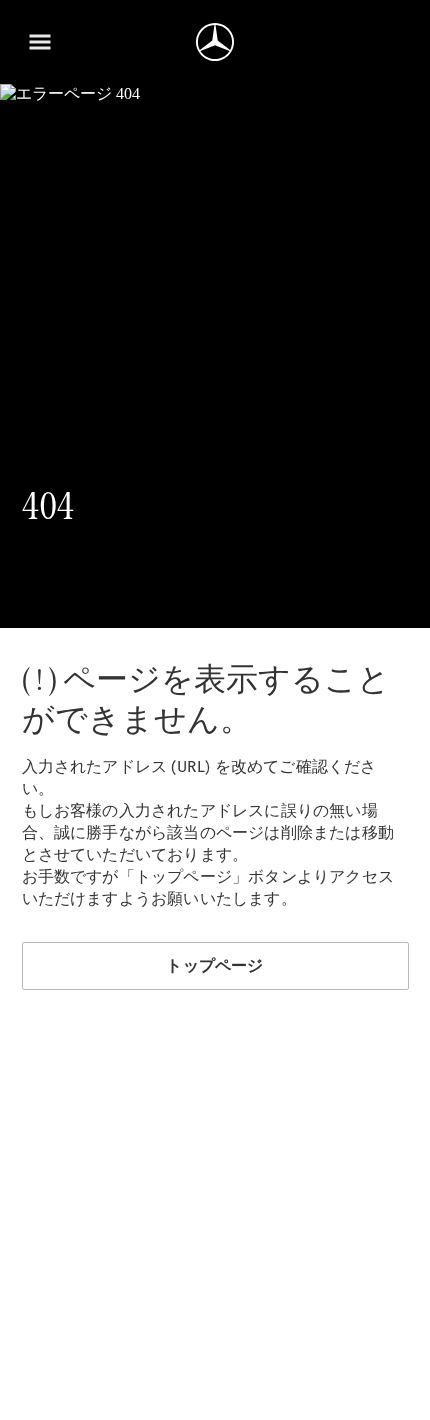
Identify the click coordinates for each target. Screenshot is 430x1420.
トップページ (214, 965)
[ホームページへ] (215, 42)
